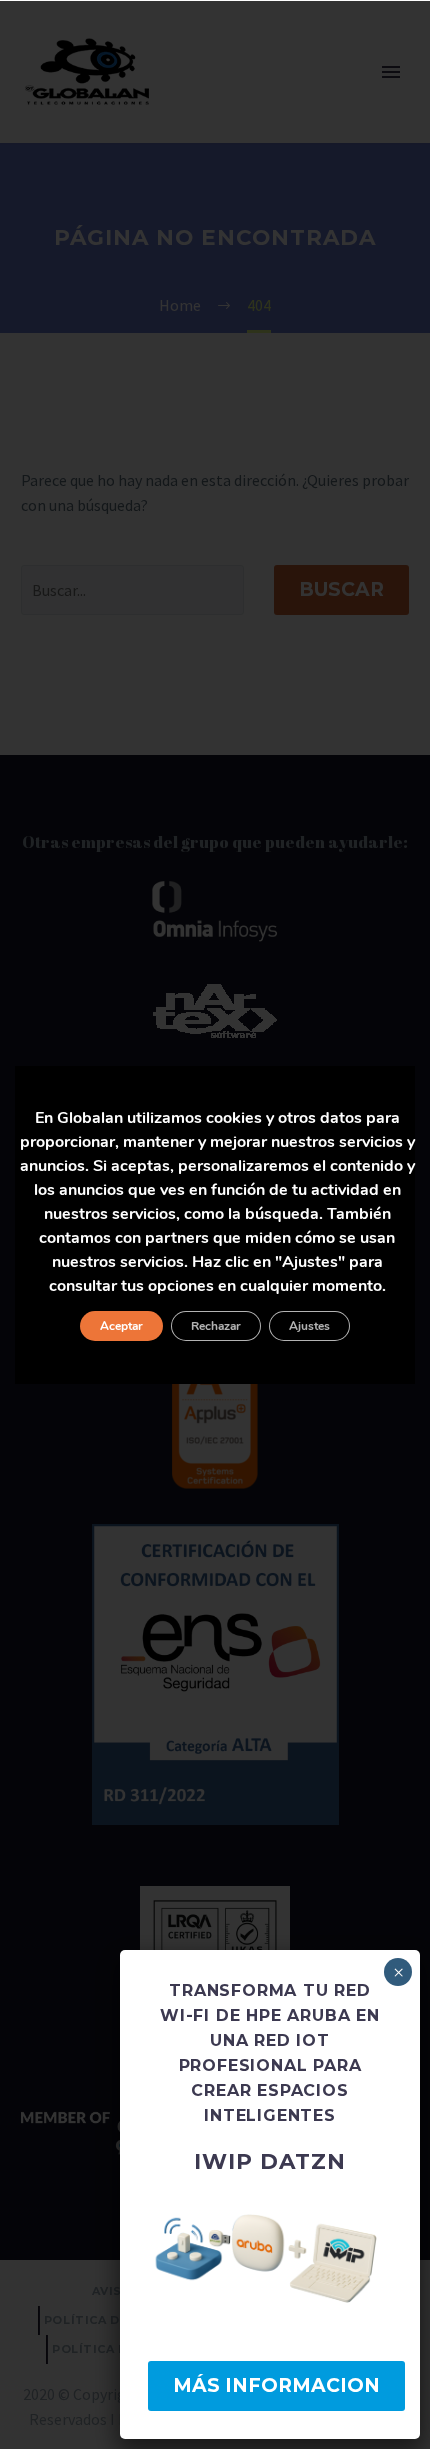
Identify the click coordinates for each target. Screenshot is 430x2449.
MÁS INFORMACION (276, 2385)
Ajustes (309, 1326)
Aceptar (121, 1326)
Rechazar (216, 1326)
